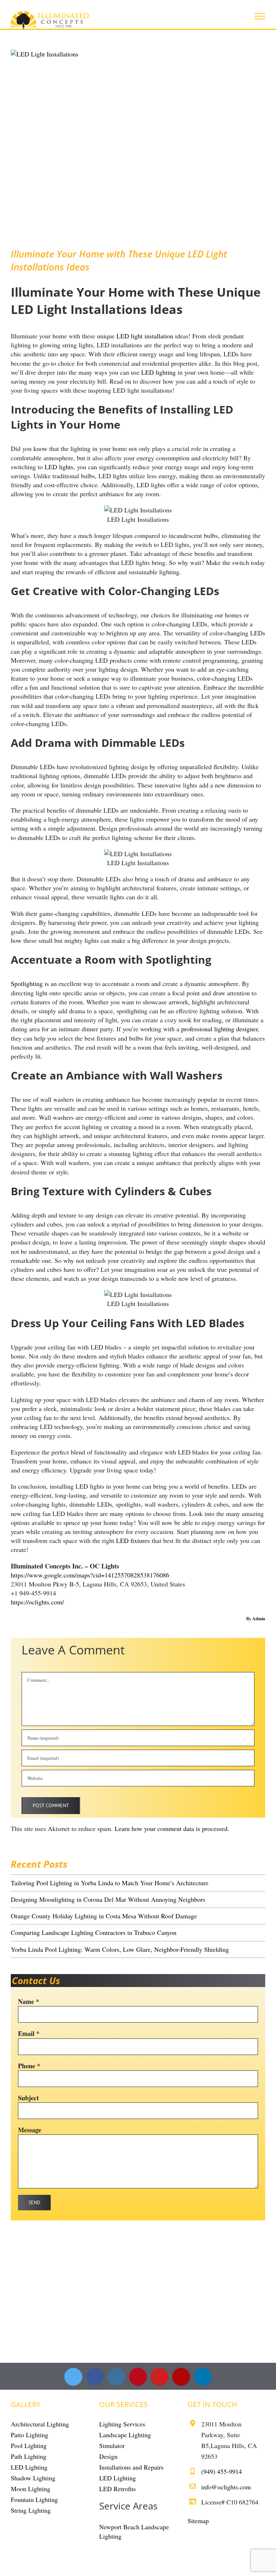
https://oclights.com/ (37, 1602)
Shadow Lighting (33, 2478)
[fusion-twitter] (73, 2377)
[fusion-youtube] (160, 2377)
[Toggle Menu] (260, 16)
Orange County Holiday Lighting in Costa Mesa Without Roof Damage (104, 1916)
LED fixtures (133, 1540)
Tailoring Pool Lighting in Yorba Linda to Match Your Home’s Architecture (110, 1883)
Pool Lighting (29, 2445)
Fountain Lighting (34, 2499)
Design (108, 2456)
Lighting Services (122, 2424)
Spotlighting (27, 983)
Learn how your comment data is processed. (172, 1828)
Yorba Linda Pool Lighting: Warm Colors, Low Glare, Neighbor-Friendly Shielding (120, 1949)
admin (259, 1619)
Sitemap (198, 2521)
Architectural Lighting (40, 2424)
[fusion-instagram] (116, 2377)
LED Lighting (29, 2467)
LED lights (59, 467)
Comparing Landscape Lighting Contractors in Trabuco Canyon (94, 1932)
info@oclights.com (226, 2487)
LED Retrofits (118, 2489)
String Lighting (31, 2510)
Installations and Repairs (131, 2467)
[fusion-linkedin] (203, 2377)
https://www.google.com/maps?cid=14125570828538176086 (90, 1575)
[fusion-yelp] (181, 2377)
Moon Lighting (31, 2489)
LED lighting (158, 372)
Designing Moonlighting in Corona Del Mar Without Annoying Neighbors (108, 1899)
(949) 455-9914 (222, 2471)
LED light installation (145, 336)
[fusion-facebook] (95, 2377)
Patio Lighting (29, 2435)
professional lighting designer (219, 1029)
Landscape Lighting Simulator (125, 2440)
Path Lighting (29, 2456)
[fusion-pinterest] (138, 2377)
